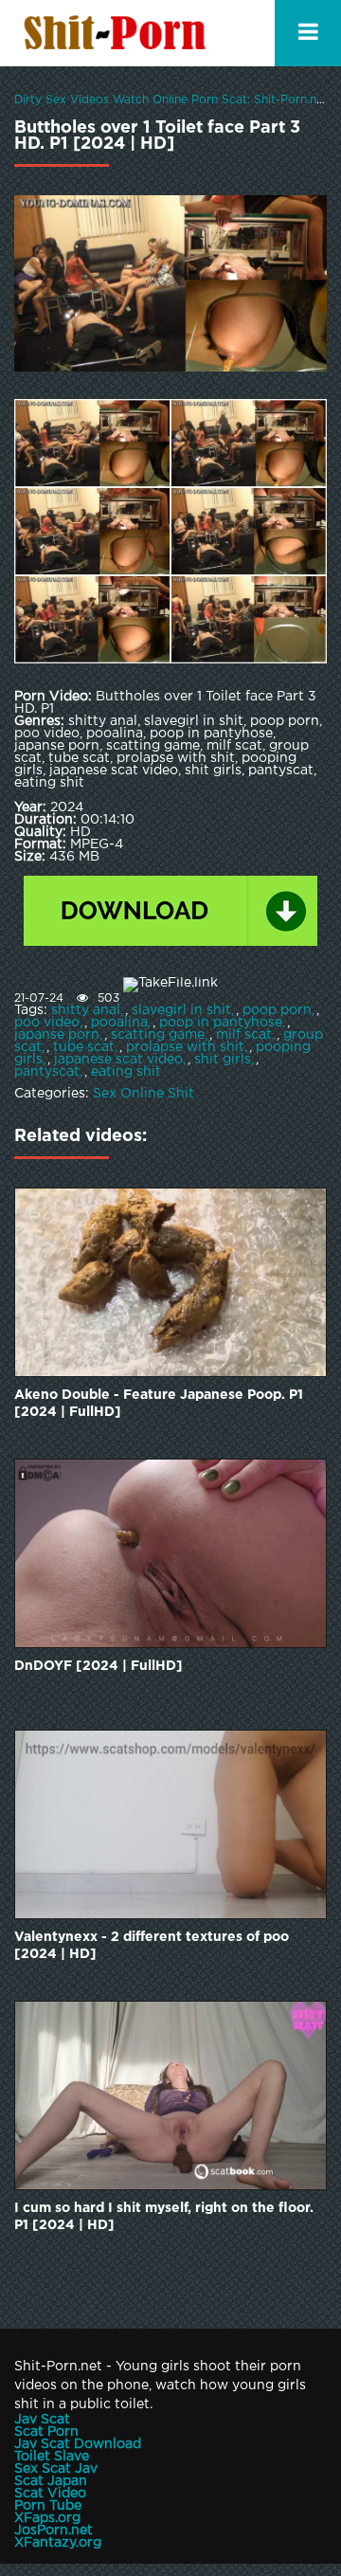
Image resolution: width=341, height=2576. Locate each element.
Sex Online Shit (144, 1094)
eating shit (126, 1072)
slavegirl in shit (181, 1010)
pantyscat (47, 1072)
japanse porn (57, 1035)
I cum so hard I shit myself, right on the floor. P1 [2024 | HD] (164, 2217)
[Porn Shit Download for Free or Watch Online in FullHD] (118, 33)
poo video (47, 1023)
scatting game (158, 1035)
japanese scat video (118, 1060)
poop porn (277, 1010)
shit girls (223, 1060)
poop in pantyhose (221, 1023)
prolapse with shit (185, 1047)
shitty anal (86, 1010)
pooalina (119, 1023)
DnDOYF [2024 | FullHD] (99, 1666)
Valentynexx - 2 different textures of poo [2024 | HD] (152, 1946)
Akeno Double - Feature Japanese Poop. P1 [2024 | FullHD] (159, 1404)
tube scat (84, 1047)
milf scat (244, 1035)
